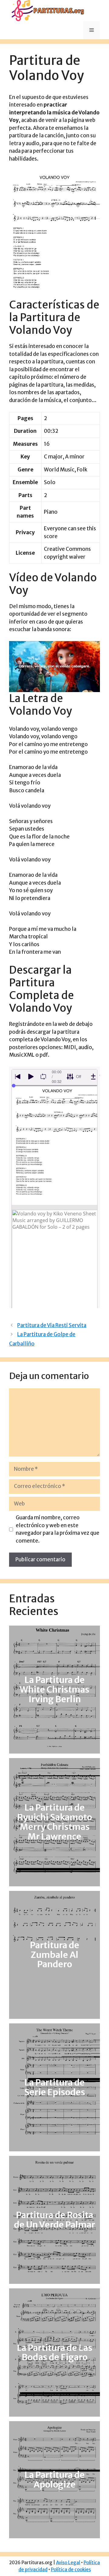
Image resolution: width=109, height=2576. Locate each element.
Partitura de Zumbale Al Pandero (55, 1955)
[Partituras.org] (47, 10)
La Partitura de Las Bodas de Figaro (55, 2353)
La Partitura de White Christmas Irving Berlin (54, 1690)
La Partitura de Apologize (55, 2480)
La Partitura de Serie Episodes (55, 2087)
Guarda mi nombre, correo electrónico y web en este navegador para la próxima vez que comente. (58, 1529)
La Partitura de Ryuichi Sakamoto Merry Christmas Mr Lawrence (55, 1822)
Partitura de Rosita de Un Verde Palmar (54, 2220)
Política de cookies (71, 2570)
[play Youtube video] (54, 667)
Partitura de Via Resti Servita (52, 1325)
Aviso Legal (68, 2563)
